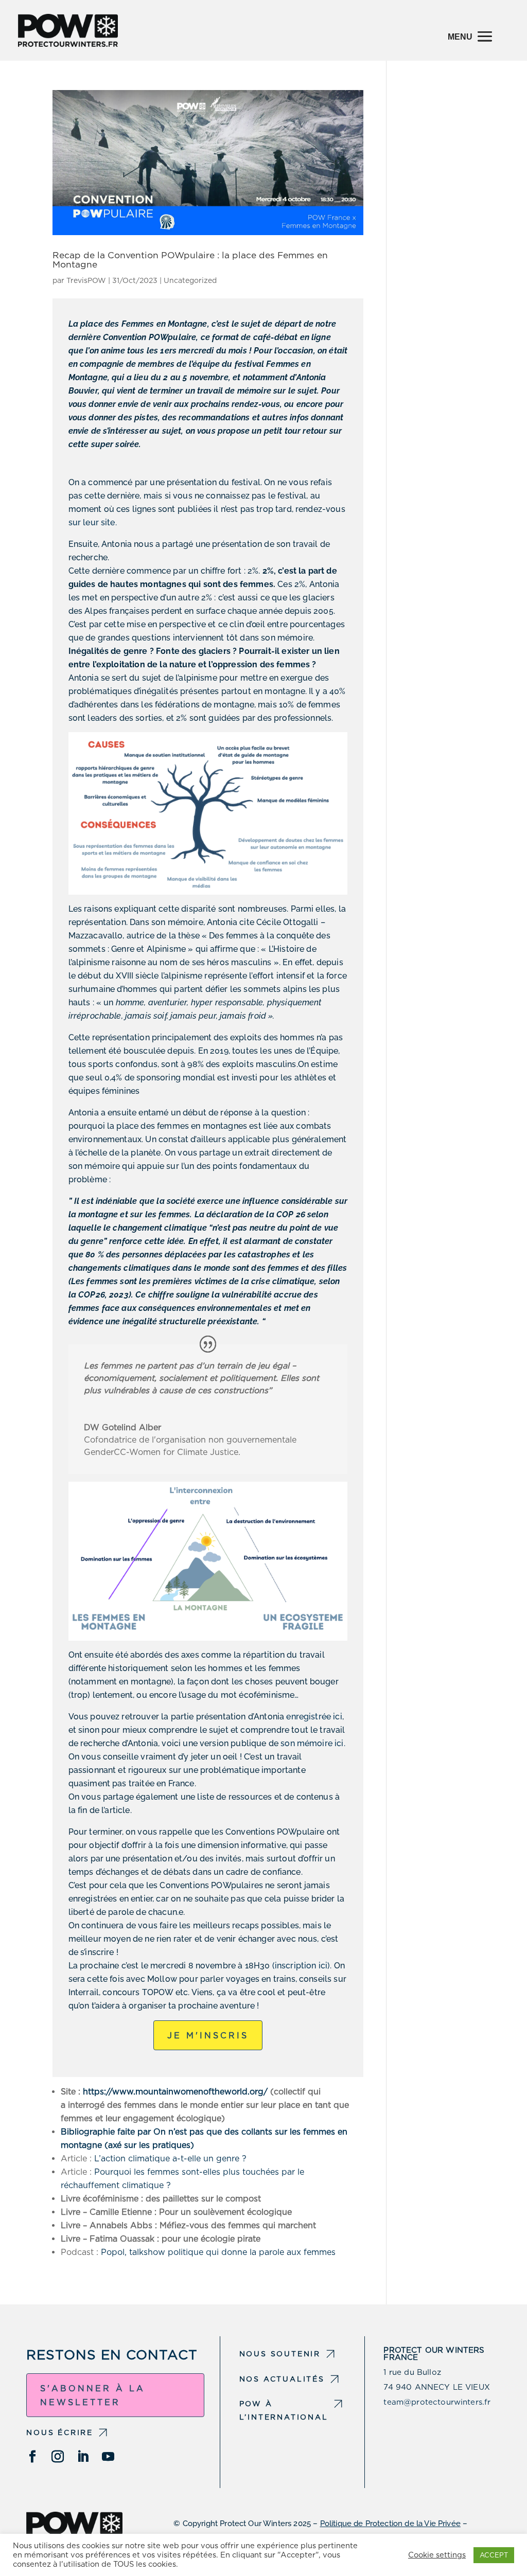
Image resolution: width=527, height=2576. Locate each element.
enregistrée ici (314, 1717)
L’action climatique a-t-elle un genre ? (170, 2158)
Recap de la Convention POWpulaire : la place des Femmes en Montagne (190, 259)
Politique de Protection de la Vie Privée (390, 2524)
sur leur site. (93, 522)
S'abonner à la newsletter (93, 2395)
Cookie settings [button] (437, 2555)
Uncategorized (190, 280)
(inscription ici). (302, 1966)
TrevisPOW (86, 280)
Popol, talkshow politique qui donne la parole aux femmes (218, 2252)
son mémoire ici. (313, 1743)
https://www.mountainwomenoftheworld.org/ (175, 2092)
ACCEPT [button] (494, 2555)
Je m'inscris (208, 2036)
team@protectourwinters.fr (437, 2402)
